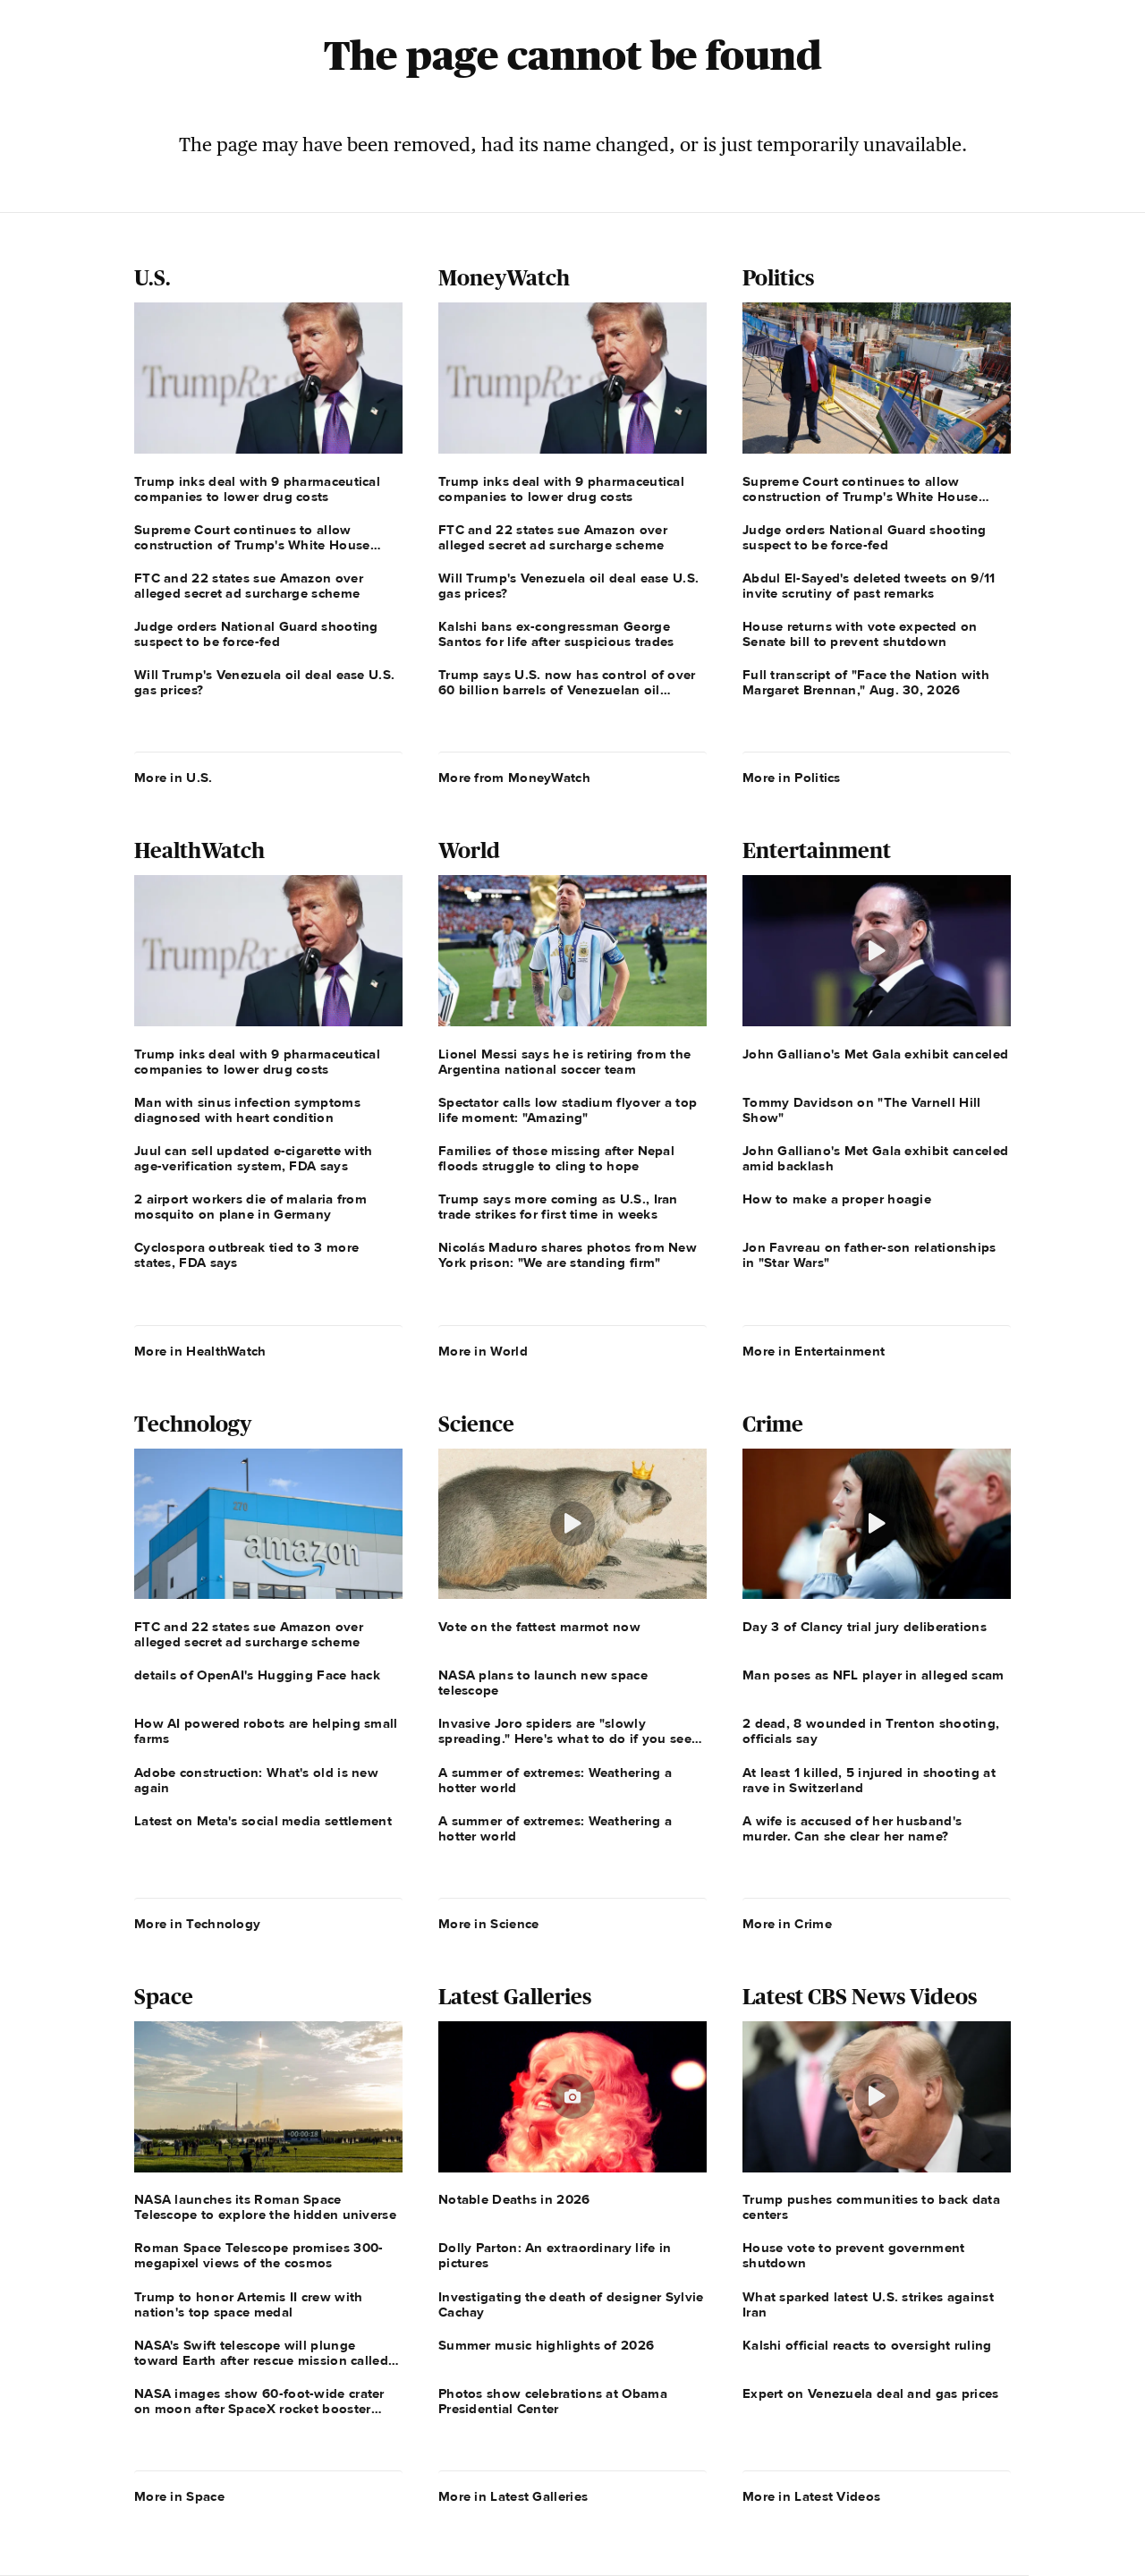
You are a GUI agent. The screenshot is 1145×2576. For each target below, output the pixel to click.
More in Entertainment (814, 1351)
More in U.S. (174, 778)
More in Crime (787, 1924)
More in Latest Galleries (513, 2496)
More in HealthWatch (200, 1351)
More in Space (179, 2496)
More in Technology (197, 1924)
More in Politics (792, 778)
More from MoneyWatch (514, 778)
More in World (483, 1351)
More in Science (489, 1924)
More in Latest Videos (811, 2496)
